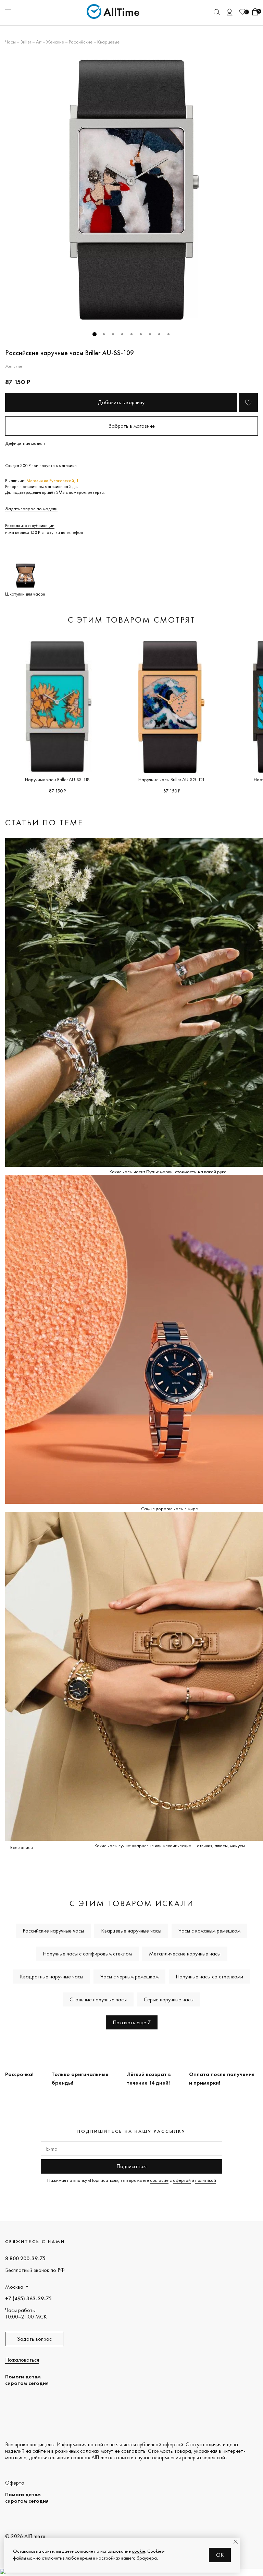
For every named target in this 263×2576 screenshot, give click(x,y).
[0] (242, 12)
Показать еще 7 (132, 2022)
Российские (81, 42)
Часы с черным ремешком (129, 1977)
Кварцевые (108, 42)
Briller (26, 42)
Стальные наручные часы (98, 1999)
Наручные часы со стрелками (209, 1977)
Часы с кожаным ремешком (209, 1931)
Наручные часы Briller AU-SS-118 (57, 779)
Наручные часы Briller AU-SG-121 (172, 779)
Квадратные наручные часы (52, 1977)
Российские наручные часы (53, 1931)
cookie (139, 2551)
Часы (10, 42)
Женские (55, 42)
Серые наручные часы (169, 1999)
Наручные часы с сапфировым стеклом (87, 1954)
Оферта (15, 2483)
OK (220, 2555)
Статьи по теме (44, 822)
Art (39, 42)
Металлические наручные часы (185, 1954)
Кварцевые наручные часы (131, 1931)
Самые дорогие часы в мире (170, 1509)
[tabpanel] (131, 190)
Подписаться (131, 2166)
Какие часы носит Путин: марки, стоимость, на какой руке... (170, 1172)
